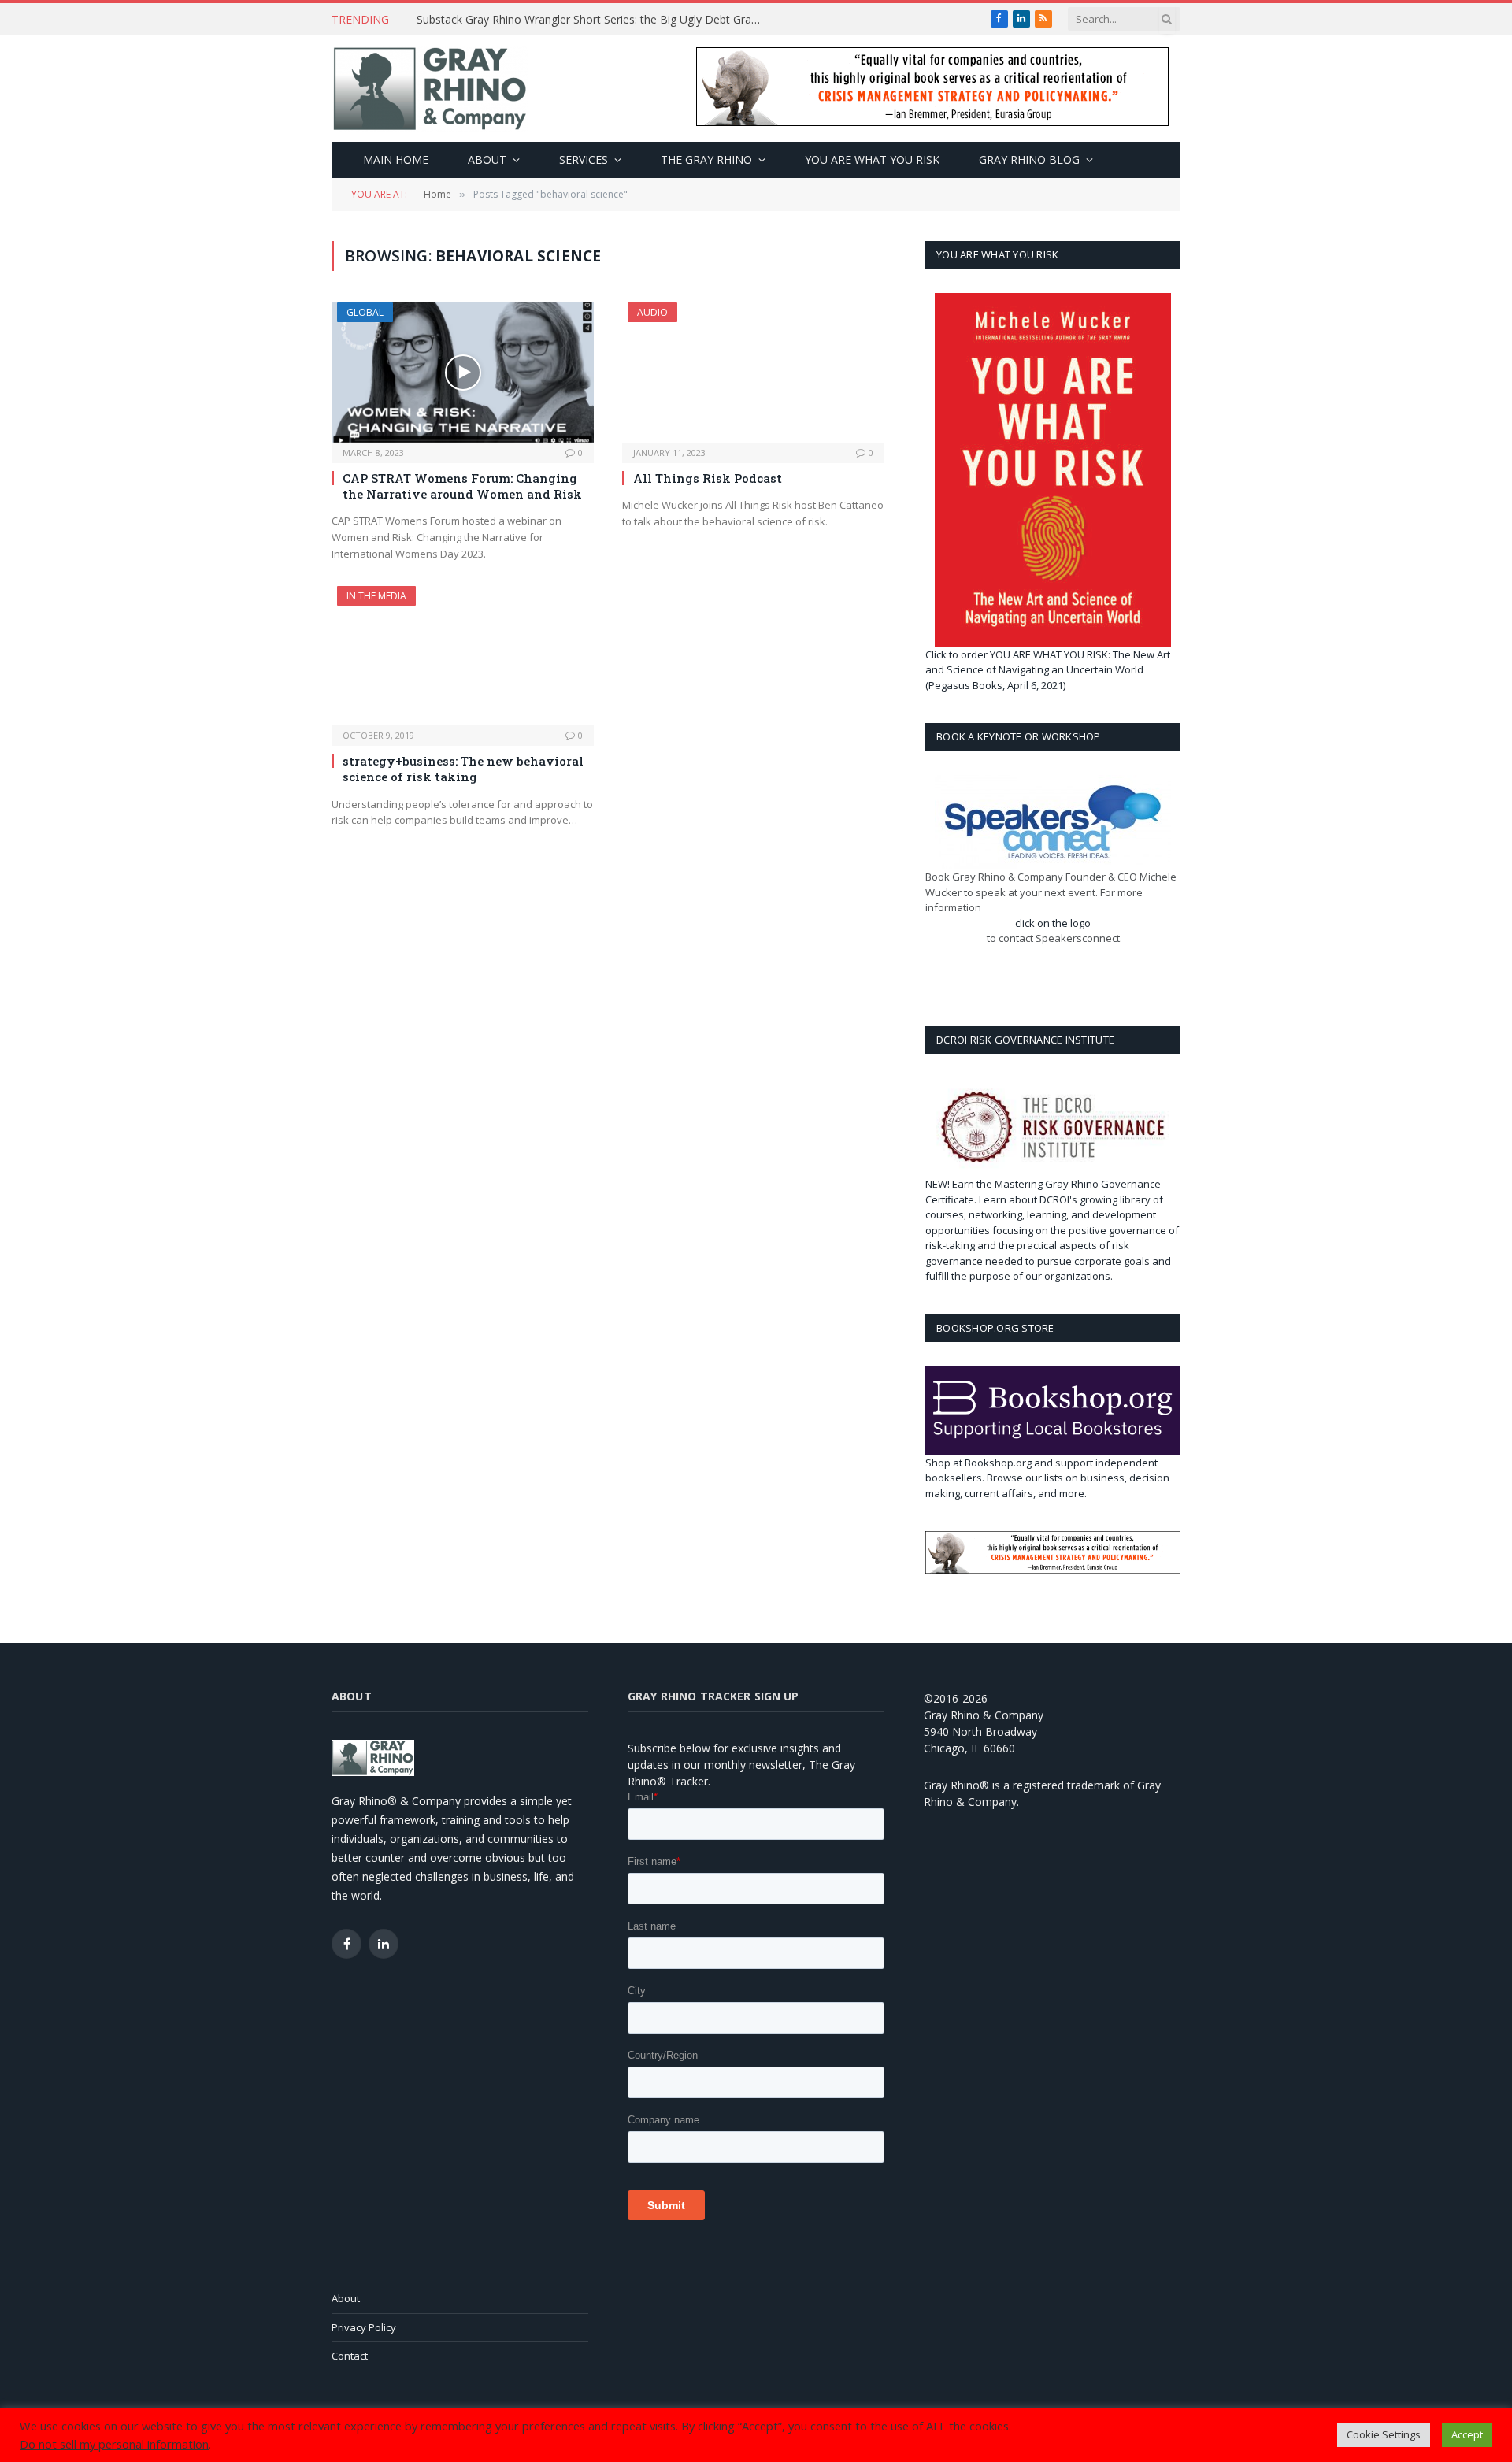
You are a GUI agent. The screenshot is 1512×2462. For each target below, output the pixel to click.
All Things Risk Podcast (708, 478)
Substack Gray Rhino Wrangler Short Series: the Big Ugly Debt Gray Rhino (594, 20)
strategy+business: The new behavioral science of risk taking (463, 769)
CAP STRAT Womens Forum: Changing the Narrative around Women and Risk (462, 486)
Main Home (396, 159)
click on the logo (1053, 923)
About (487, 159)
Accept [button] (1467, 2446)
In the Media (376, 596)
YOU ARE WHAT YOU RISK (872, 159)
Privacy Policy (364, 2327)
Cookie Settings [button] (1384, 2446)
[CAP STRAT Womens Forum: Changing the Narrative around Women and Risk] (463, 372)
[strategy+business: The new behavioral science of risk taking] (463, 656)
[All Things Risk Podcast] (753, 372)
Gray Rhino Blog (1029, 159)
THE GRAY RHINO (706, 159)
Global (365, 312)
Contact (350, 2356)
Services (584, 159)
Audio (652, 312)
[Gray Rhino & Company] (430, 89)
